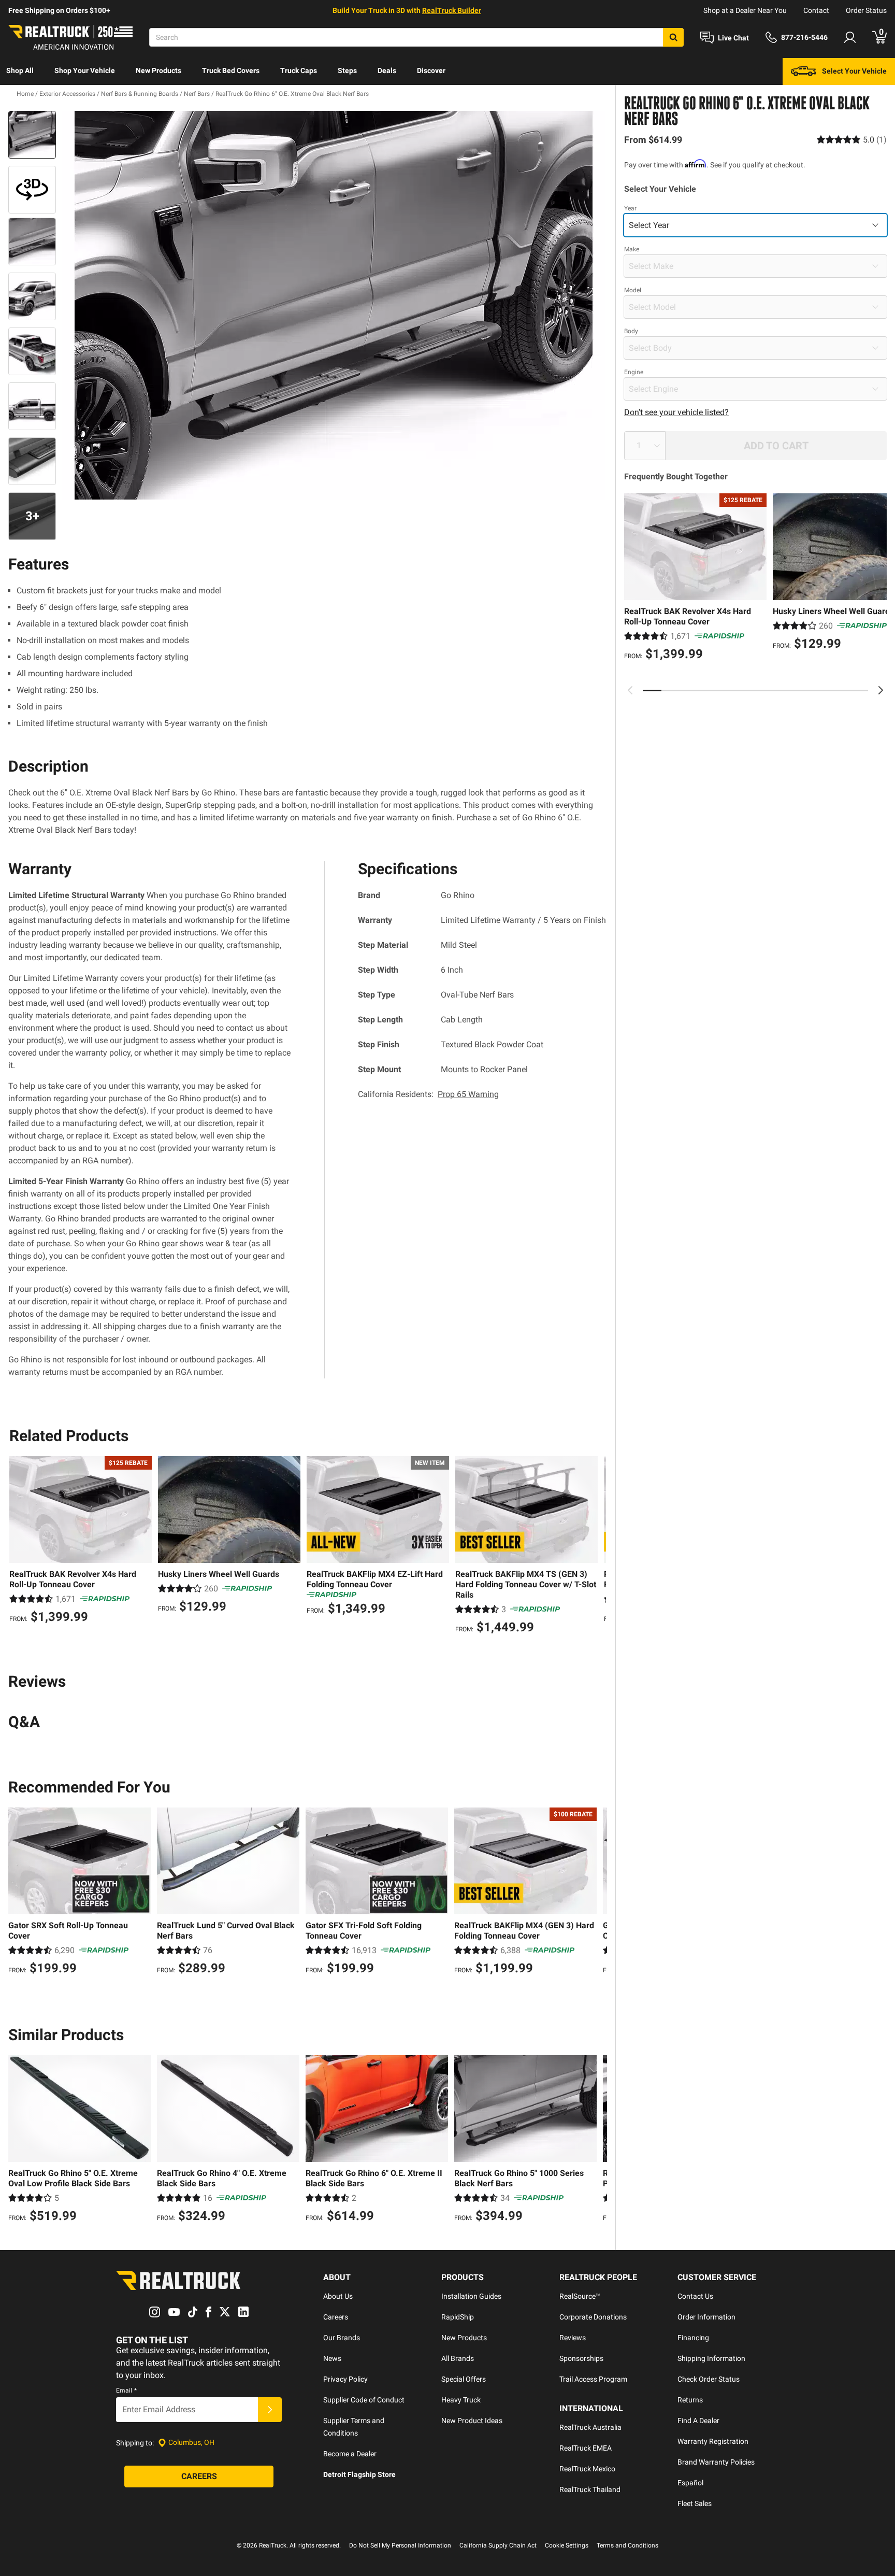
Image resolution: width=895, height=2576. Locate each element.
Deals (387, 70)
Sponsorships (581, 2358)
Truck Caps (299, 70)
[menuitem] (20, 72)
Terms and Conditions (627, 2545)
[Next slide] (880, 690)
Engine (634, 372)
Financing (693, 2338)
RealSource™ (580, 2296)
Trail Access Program (593, 2379)
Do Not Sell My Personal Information (400, 2545)
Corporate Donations (593, 2317)
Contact (816, 10)
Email (126, 2390)
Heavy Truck (461, 2400)
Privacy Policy (345, 2379)
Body (631, 331)
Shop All (20, 70)
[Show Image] (32, 135)
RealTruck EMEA (586, 2448)
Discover (431, 70)
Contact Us (695, 2296)
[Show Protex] (32, 190)
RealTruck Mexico (587, 2469)
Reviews (573, 2338)
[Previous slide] (630, 690)
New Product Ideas (472, 2421)
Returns (690, 2400)
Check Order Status (709, 2379)
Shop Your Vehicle (85, 70)
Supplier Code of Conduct (364, 2400)
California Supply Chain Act (498, 2545)
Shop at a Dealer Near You (745, 10)
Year (630, 208)
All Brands (458, 2358)
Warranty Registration (713, 2441)
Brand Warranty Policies (716, 2462)
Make (632, 249)
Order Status (866, 10)
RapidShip (458, 2317)
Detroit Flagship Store (359, 2474)
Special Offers (464, 2379)
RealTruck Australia (590, 2427)
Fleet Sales (695, 2503)
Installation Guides (471, 2296)
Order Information (706, 2317)
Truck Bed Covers (231, 70)
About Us (338, 2296)
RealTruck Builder (452, 10)
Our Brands (342, 2338)
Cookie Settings (567, 2545)
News (332, 2358)
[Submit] (270, 2410)
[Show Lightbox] (334, 305)
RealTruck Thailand (590, 2489)
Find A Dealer (698, 2421)
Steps (347, 70)
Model (633, 290)
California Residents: (428, 1094)
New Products (158, 70)
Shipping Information (711, 2358)
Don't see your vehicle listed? (676, 412)
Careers (336, 2317)
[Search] (673, 37)
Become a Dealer (350, 2454)
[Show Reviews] (852, 140)
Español (690, 2483)
